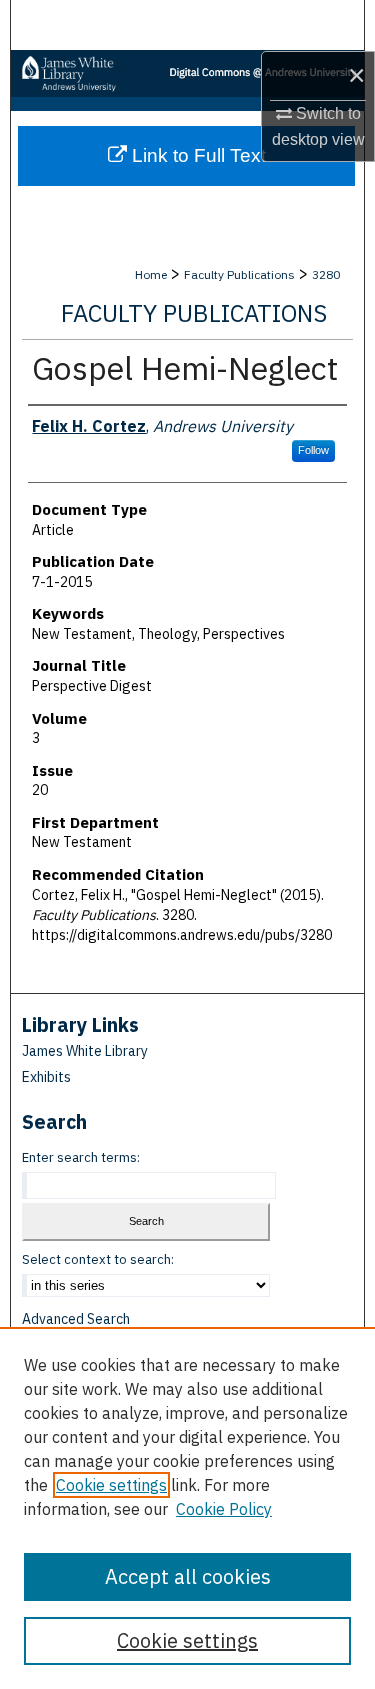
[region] (187, 1508)
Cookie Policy (224, 1509)
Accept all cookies (188, 1576)
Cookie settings (111, 1485)
